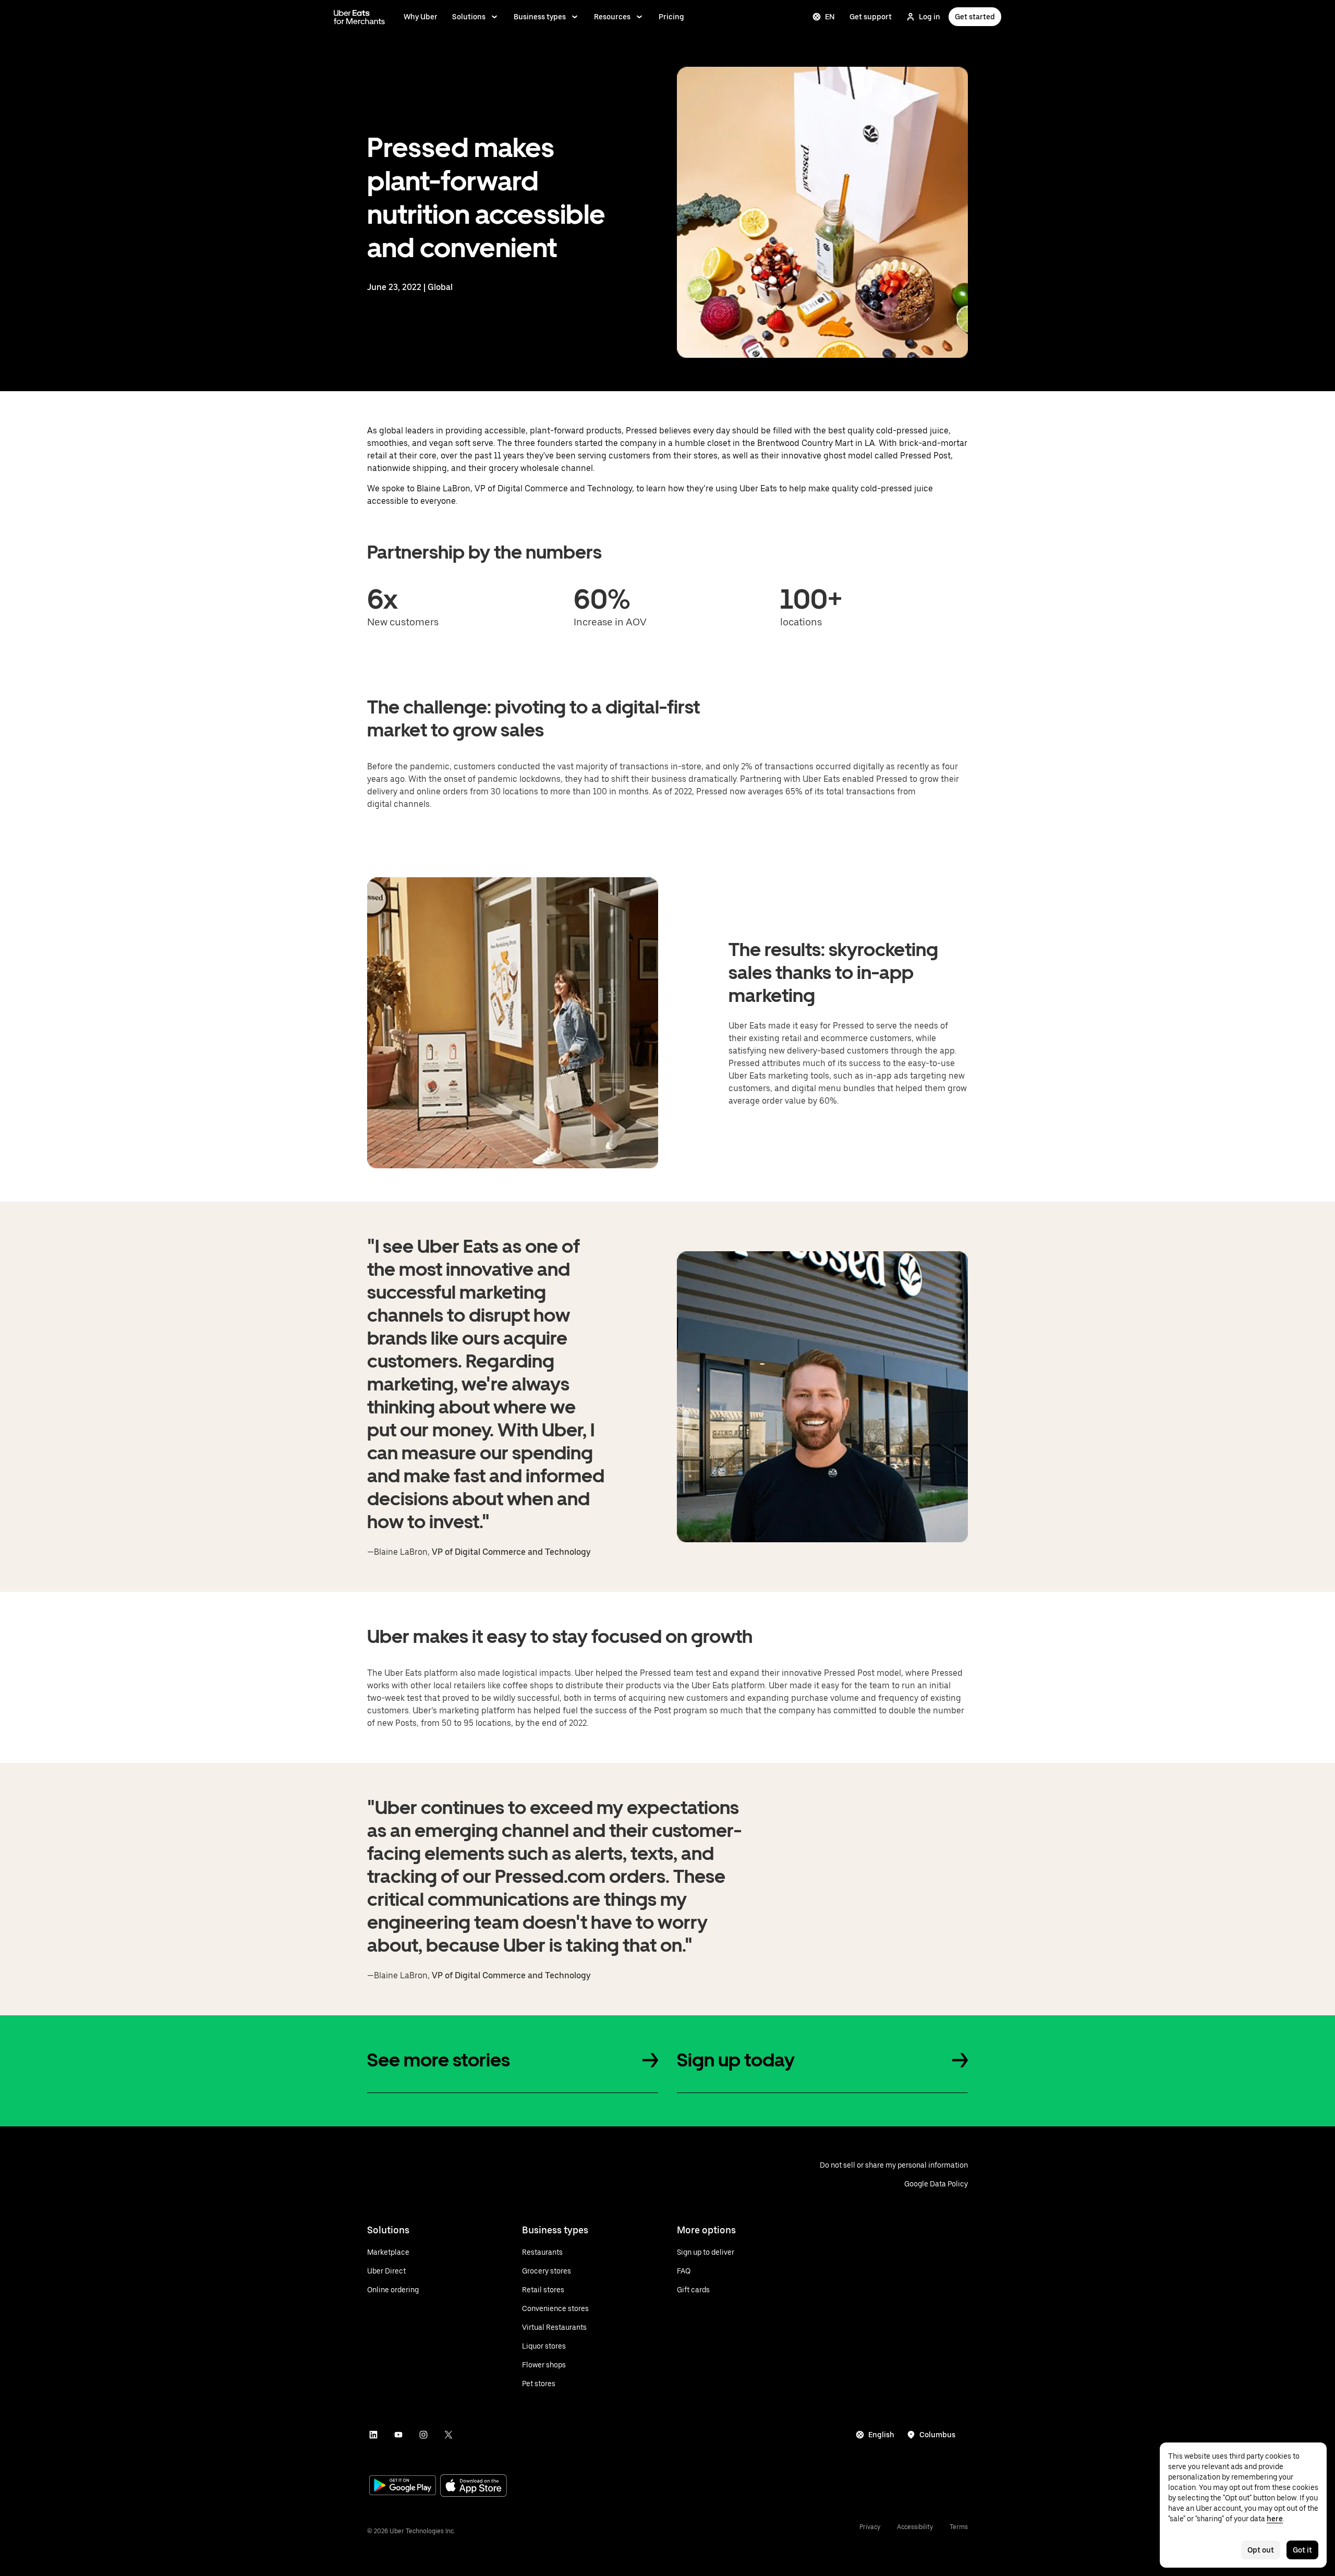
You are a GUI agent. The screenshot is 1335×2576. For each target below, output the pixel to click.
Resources (612, 17)
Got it (1302, 2550)
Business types (540, 17)
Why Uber (421, 17)
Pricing (671, 17)
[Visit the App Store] (474, 2487)
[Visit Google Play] (403, 2486)
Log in (930, 17)
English (881, 2435)
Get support (871, 17)
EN (830, 17)
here (1275, 2519)
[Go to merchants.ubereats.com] (359, 17)
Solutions (469, 17)
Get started (975, 17)
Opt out (1261, 2550)
